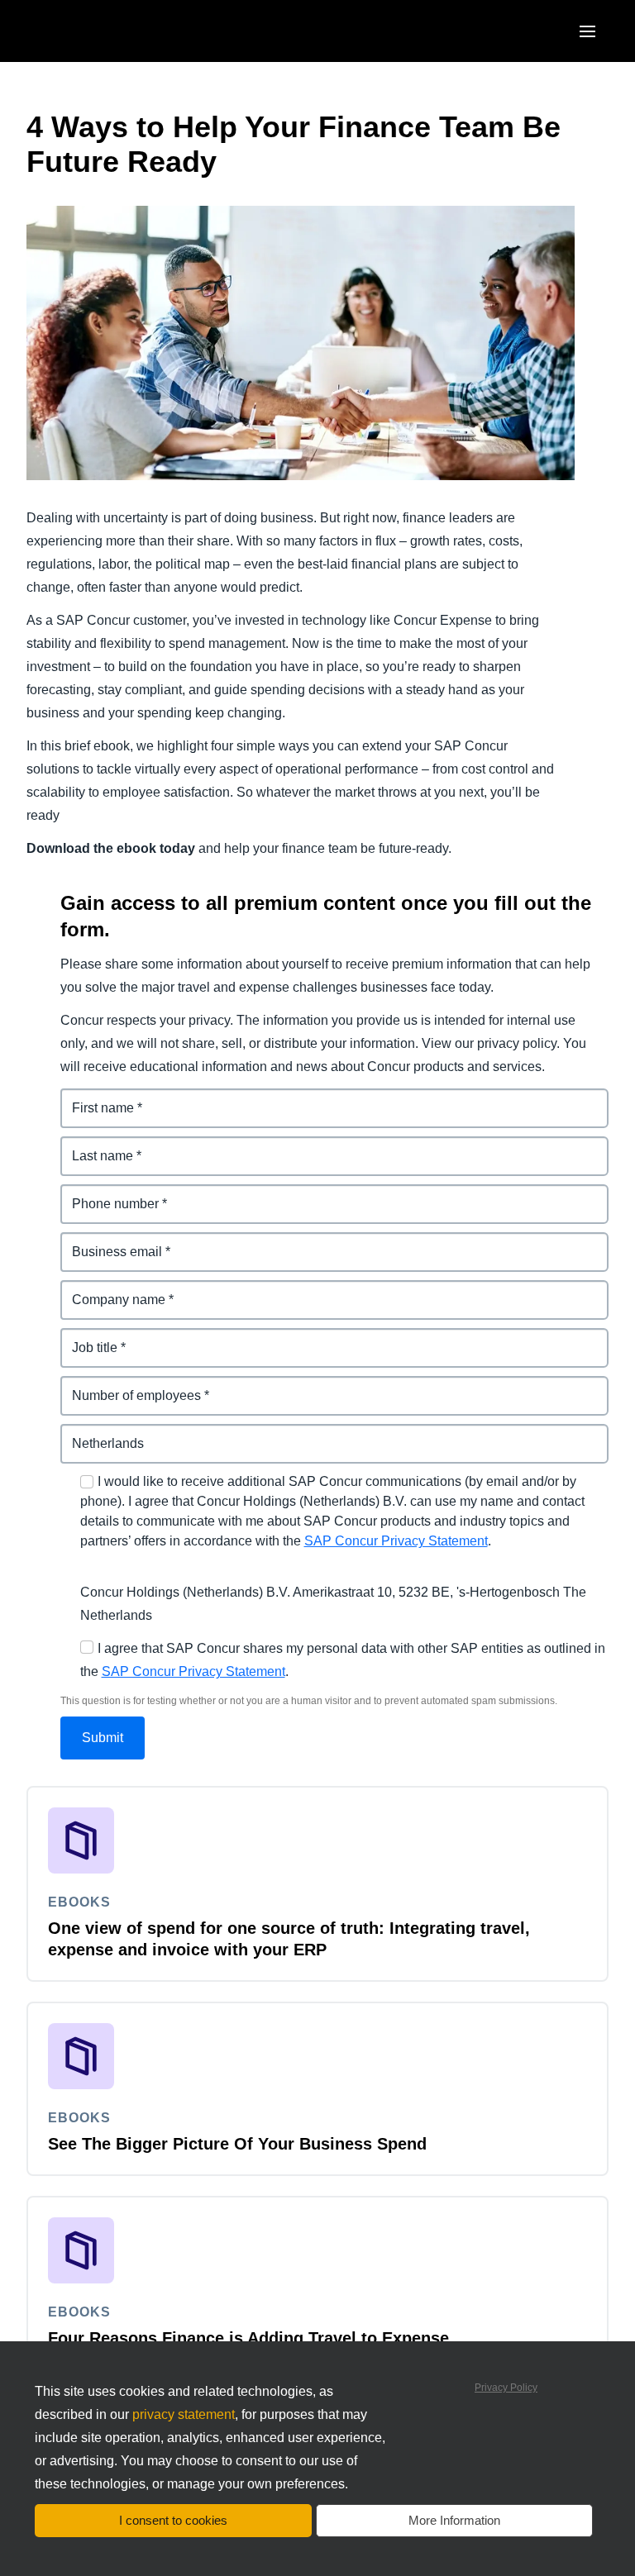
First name (93, 1098)
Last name (93, 1146)
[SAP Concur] (103, 31)
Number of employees (129, 1386)
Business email (108, 1242)
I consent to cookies (173, 2520)
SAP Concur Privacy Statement (396, 1541)
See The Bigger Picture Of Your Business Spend (237, 2144)
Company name (110, 1290)
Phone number (107, 1194)
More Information (454, 2520)
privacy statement (184, 2414)
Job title (85, 1338)
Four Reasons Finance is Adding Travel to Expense (248, 2338)
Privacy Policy (506, 2388)
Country (86, 1433)
